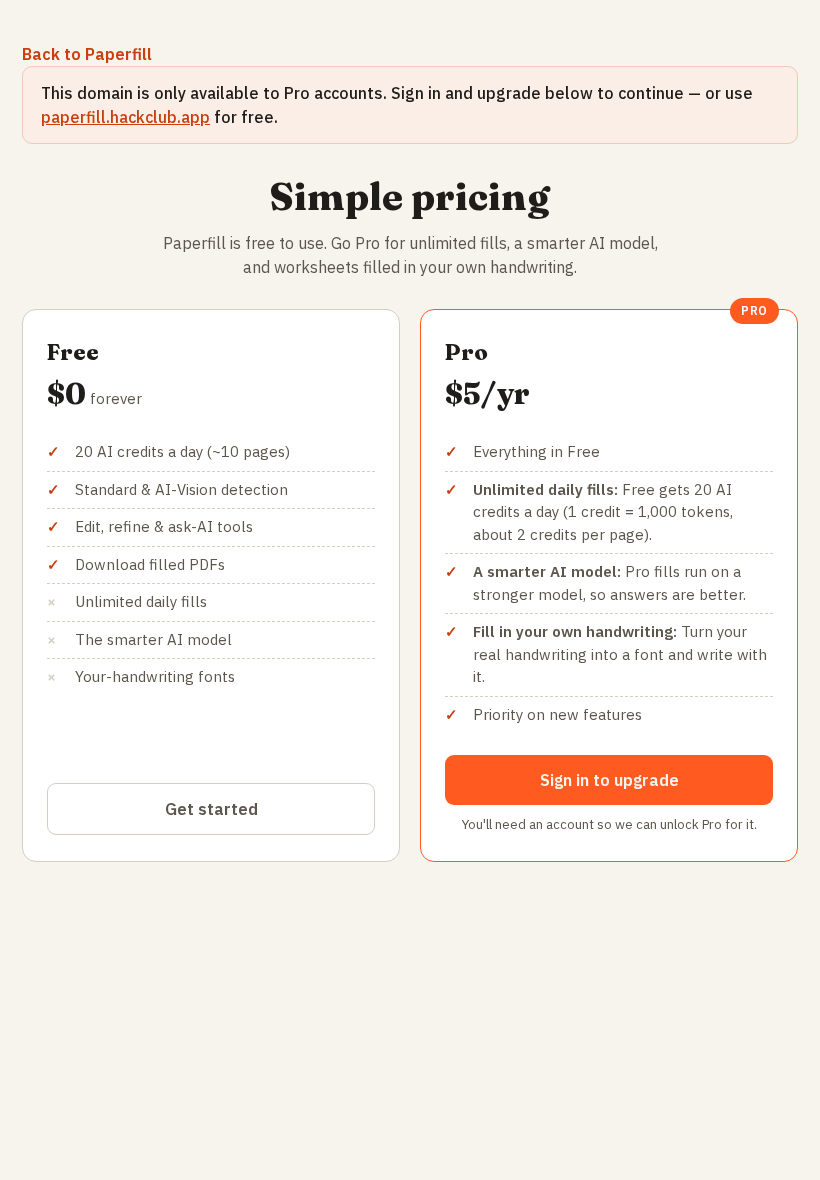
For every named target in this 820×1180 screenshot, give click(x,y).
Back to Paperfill (87, 54)
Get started (211, 809)
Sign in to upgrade (609, 780)
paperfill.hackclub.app (125, 117)
